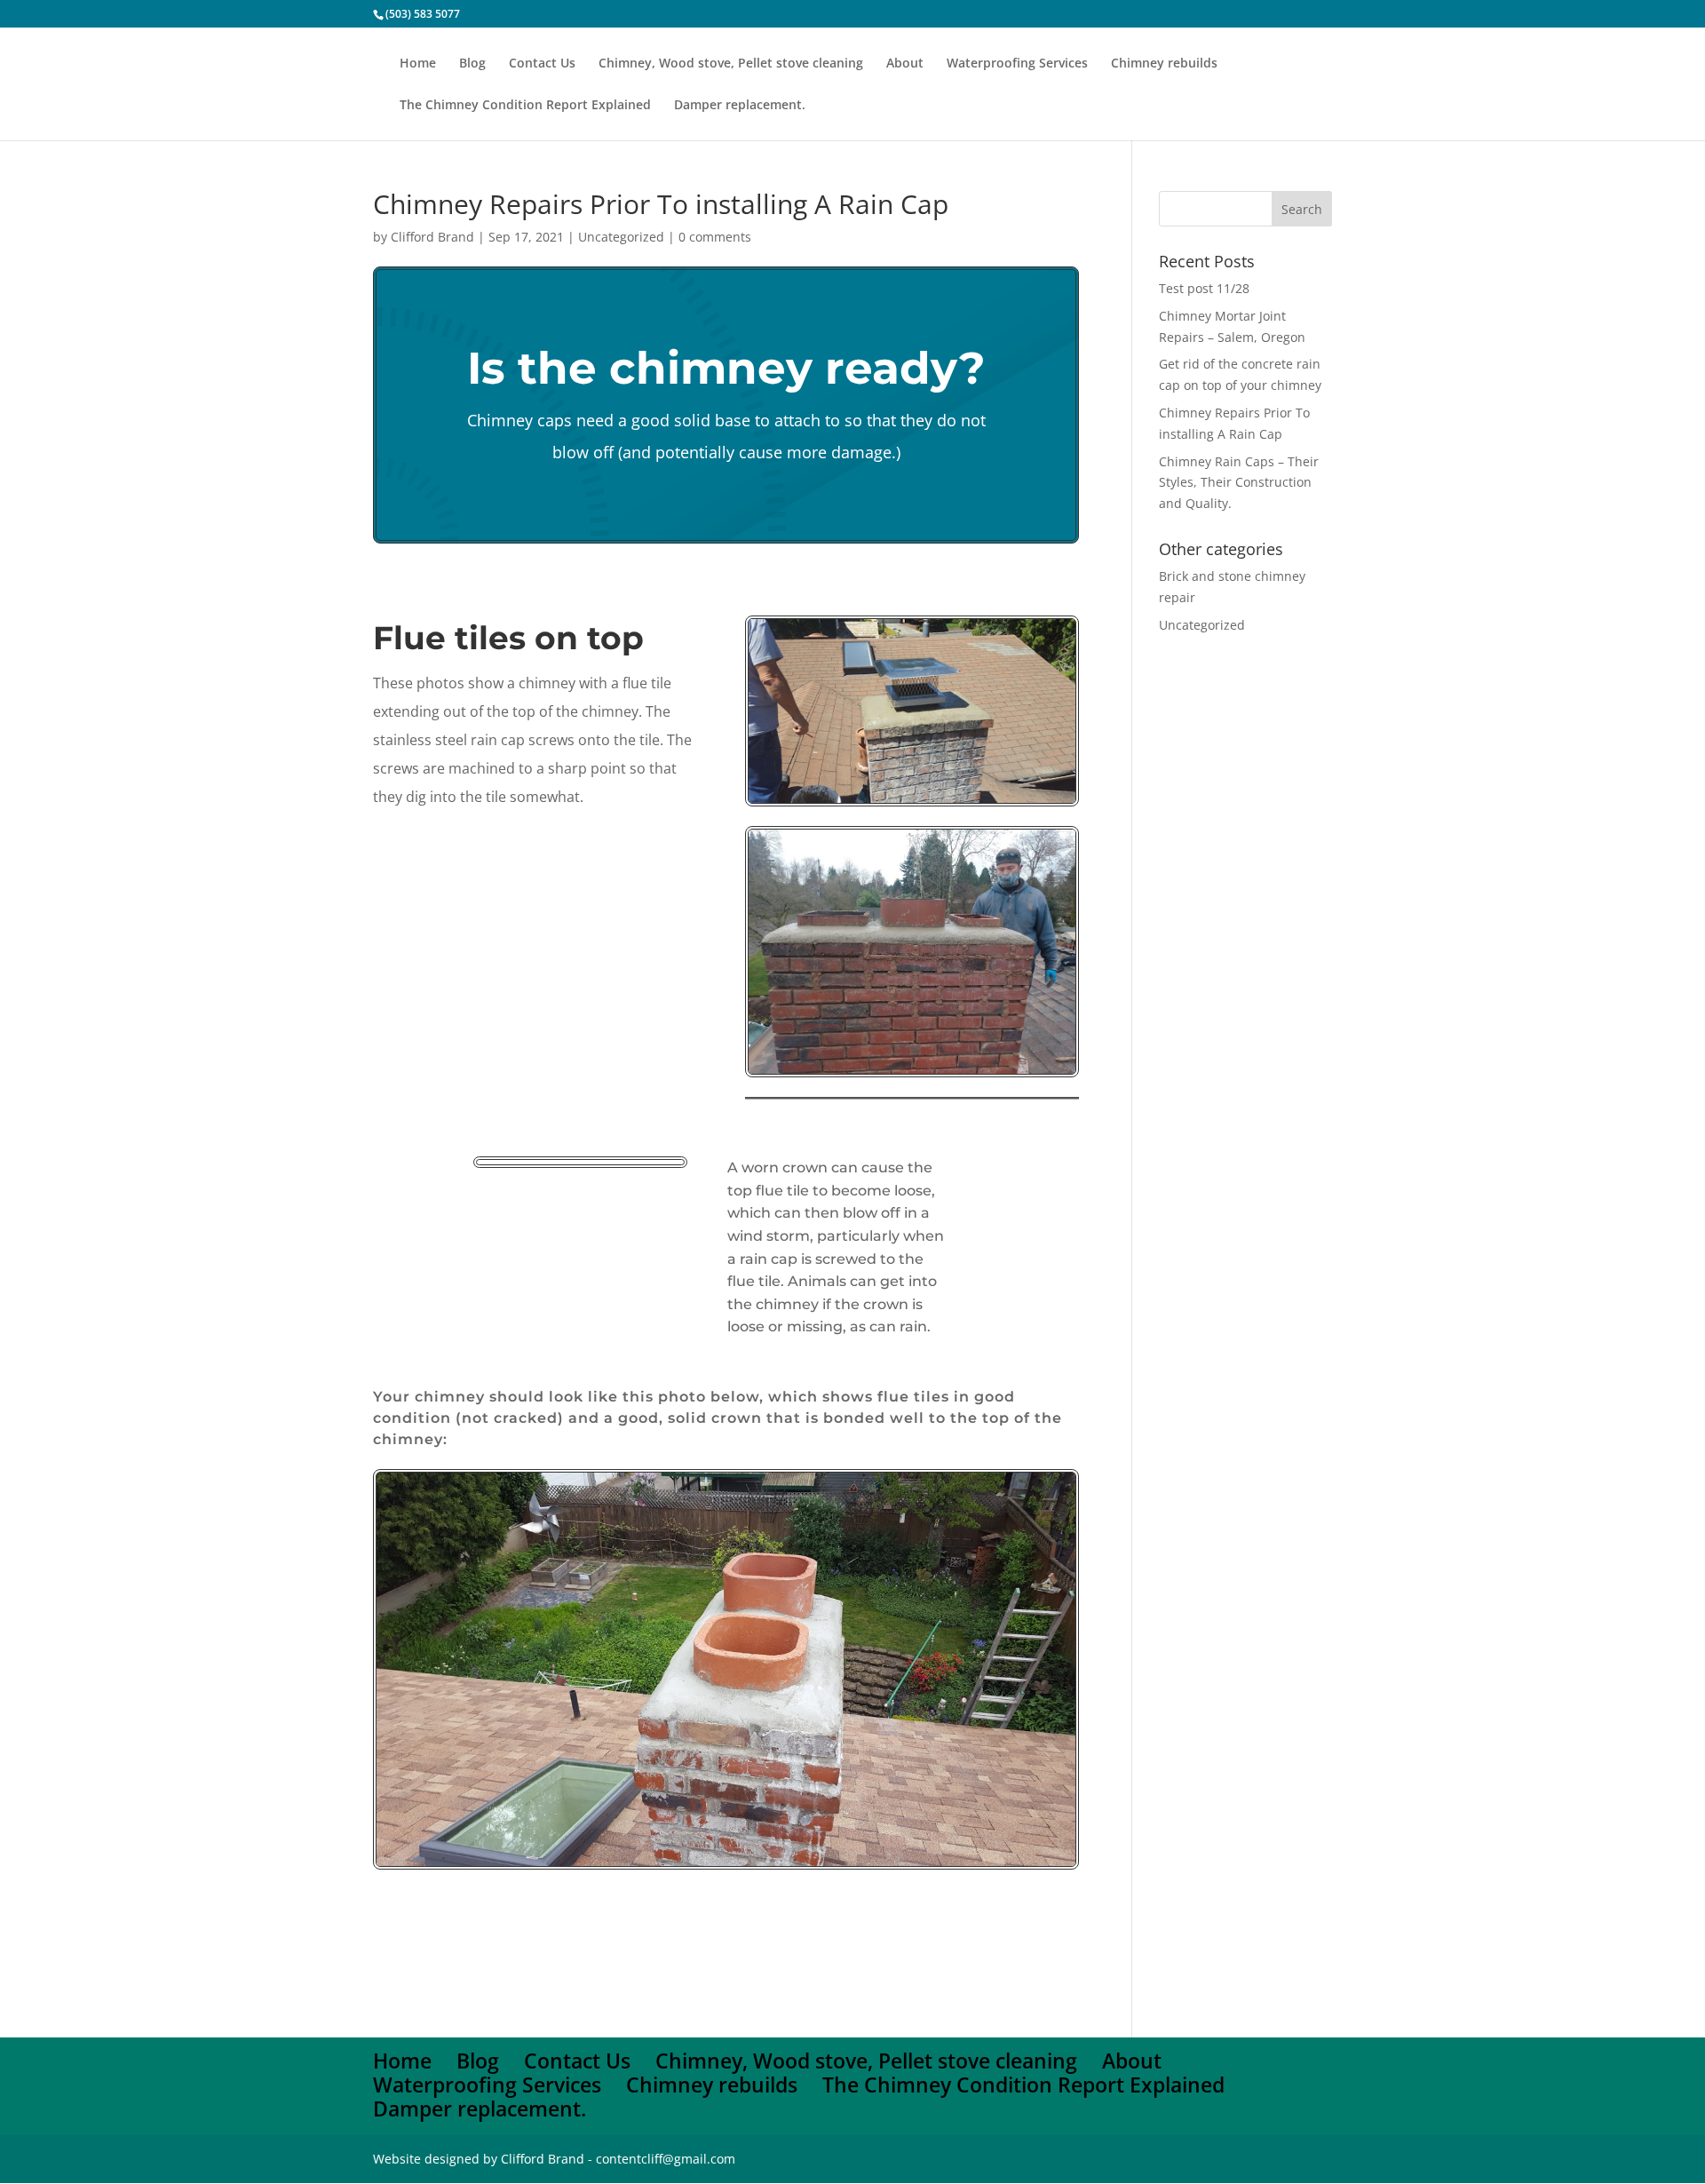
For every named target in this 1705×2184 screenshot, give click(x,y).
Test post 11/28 (1204, 288)
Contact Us (542, 64)
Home (418, 64)
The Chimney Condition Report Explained (525, 106)
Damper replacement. (740, 106)
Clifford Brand (432, 237)
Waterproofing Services (1017, 64)
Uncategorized (621, 237)
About (905, 64)
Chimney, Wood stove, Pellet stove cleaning (731, 64)
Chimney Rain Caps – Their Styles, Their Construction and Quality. (1239, 483)
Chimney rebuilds (1164, 64)
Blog (472, 64)
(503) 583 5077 (423, 14)
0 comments (715, 237)
